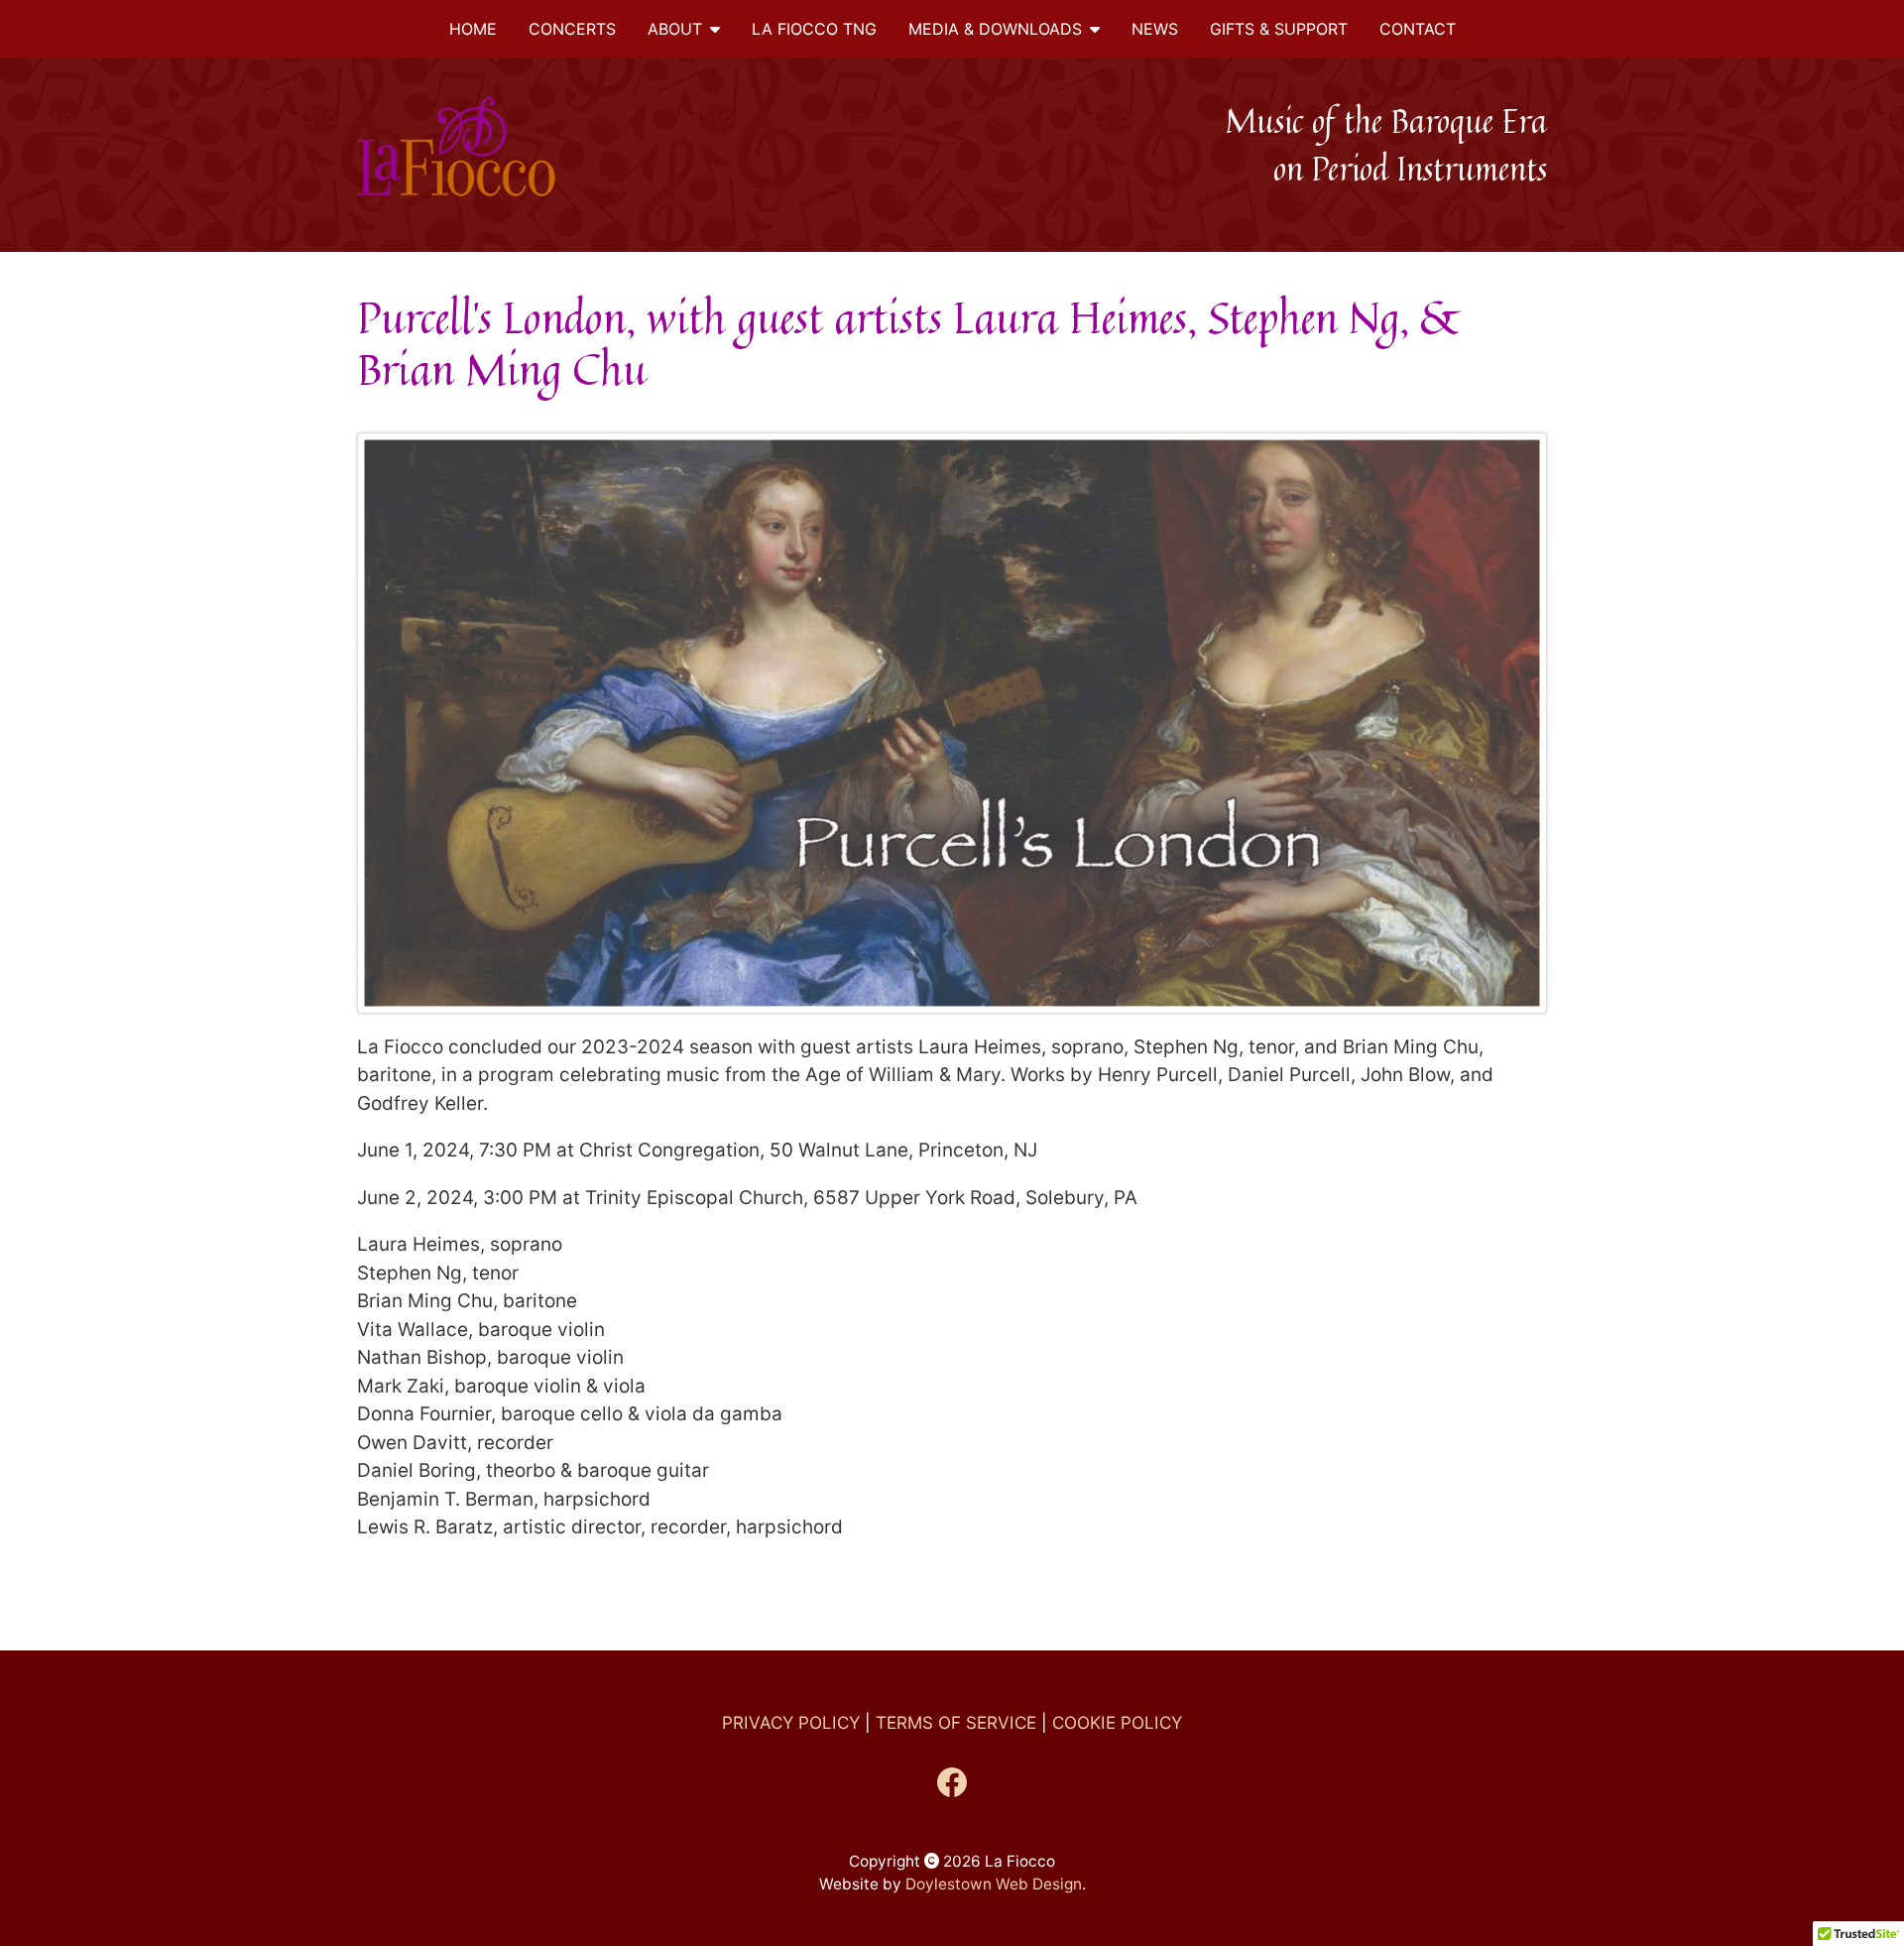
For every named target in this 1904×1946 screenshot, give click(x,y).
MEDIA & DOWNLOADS (995, 29)
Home (473, 29)
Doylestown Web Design (994, 1884)
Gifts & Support (1279, 29)
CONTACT (1418, 29)
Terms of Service (956, 1722)
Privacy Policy (791, 1722)
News (1155, 29)
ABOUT (675, 29)
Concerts (572, 29)
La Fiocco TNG (814, 29)
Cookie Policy (1117, 1722)
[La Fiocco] (495, 147)
